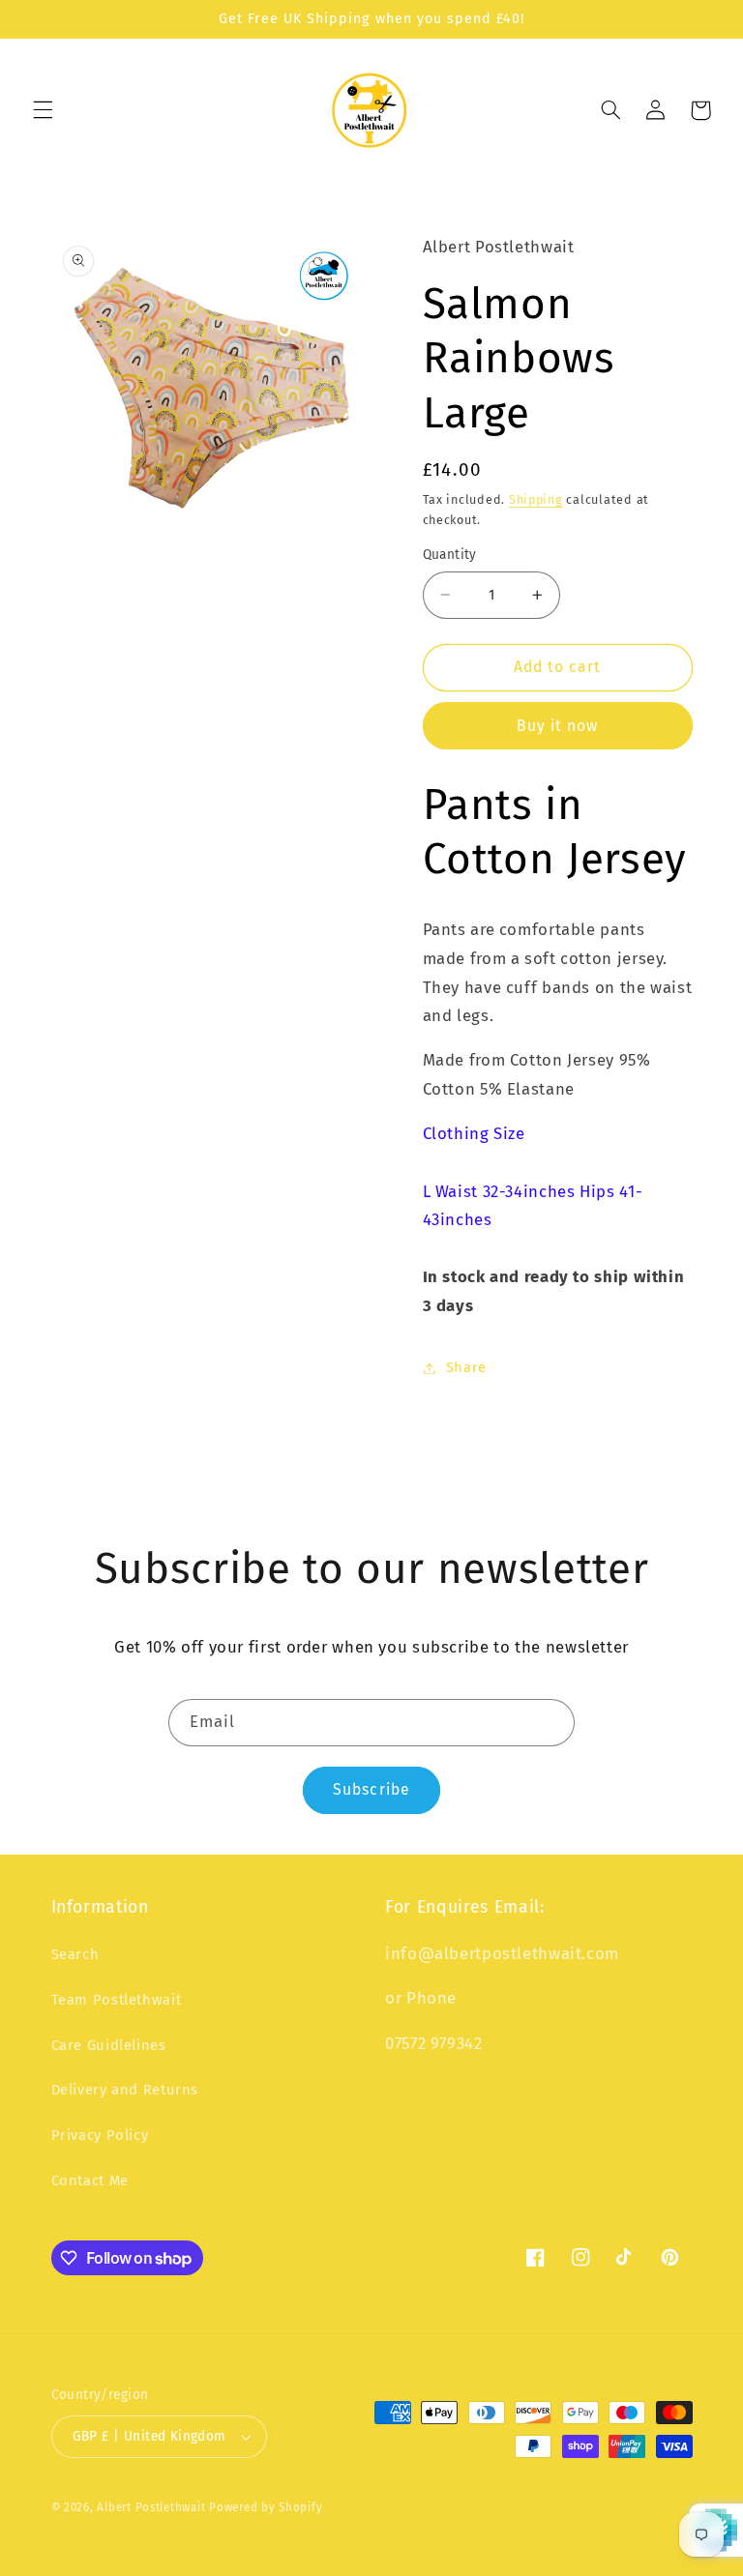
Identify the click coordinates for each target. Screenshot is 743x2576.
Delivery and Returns (125, 2090)
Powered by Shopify (266, 2507)
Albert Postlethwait (151, 2507)
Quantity (450, 555)
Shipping (536, 499)
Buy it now (558, 726)
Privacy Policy (100, 2135)
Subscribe (371, 1789)
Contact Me (90, 2181)
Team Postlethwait (117, 2000)
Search (75, 1954)
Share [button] (466, 1367)
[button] (43, 110)
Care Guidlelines (109, 2045)
